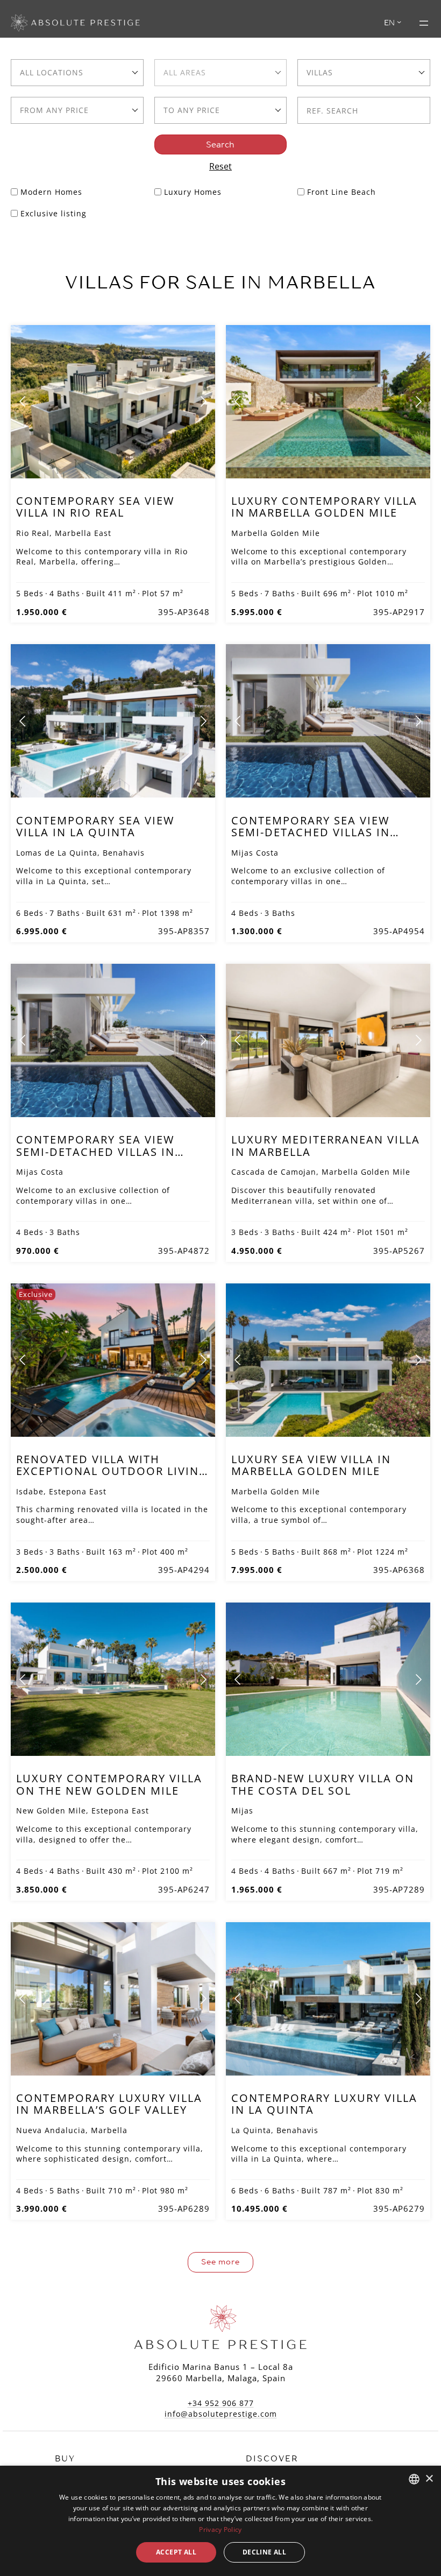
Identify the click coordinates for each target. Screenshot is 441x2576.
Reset (220, 166)
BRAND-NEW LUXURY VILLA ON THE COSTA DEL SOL (323, 1784)
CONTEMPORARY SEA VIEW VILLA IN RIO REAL (95, 507)
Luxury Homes (193, 192)
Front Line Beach (342, 192)
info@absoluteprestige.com (221, 2414)
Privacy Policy (220, 2529)
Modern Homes (51, 192)
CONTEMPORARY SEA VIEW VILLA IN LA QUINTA (95, 826)
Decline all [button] (264, 2552)
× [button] (429, 2479)
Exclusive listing (54, 213)
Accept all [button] (176, 2552)
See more (220, 2262)
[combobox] (77, 73)
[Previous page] (23, 401)
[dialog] (220, 2521)
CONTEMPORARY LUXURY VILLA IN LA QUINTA (324, 2104)
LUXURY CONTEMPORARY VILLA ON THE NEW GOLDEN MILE (109, 1784)
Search (220, 144)
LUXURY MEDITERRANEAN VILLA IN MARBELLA (326, 1145)
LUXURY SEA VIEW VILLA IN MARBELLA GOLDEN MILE (311, 1465)
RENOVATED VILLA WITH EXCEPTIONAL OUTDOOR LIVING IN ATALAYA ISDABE (112, 1471)
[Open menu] (424, 23)
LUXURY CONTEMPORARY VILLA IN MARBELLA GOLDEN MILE (324, 507)
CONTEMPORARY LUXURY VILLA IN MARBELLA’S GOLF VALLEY (109, 2104)
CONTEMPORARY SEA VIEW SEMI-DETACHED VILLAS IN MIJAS (311, 832)
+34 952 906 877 (221, 2403)
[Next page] (203, 401)
